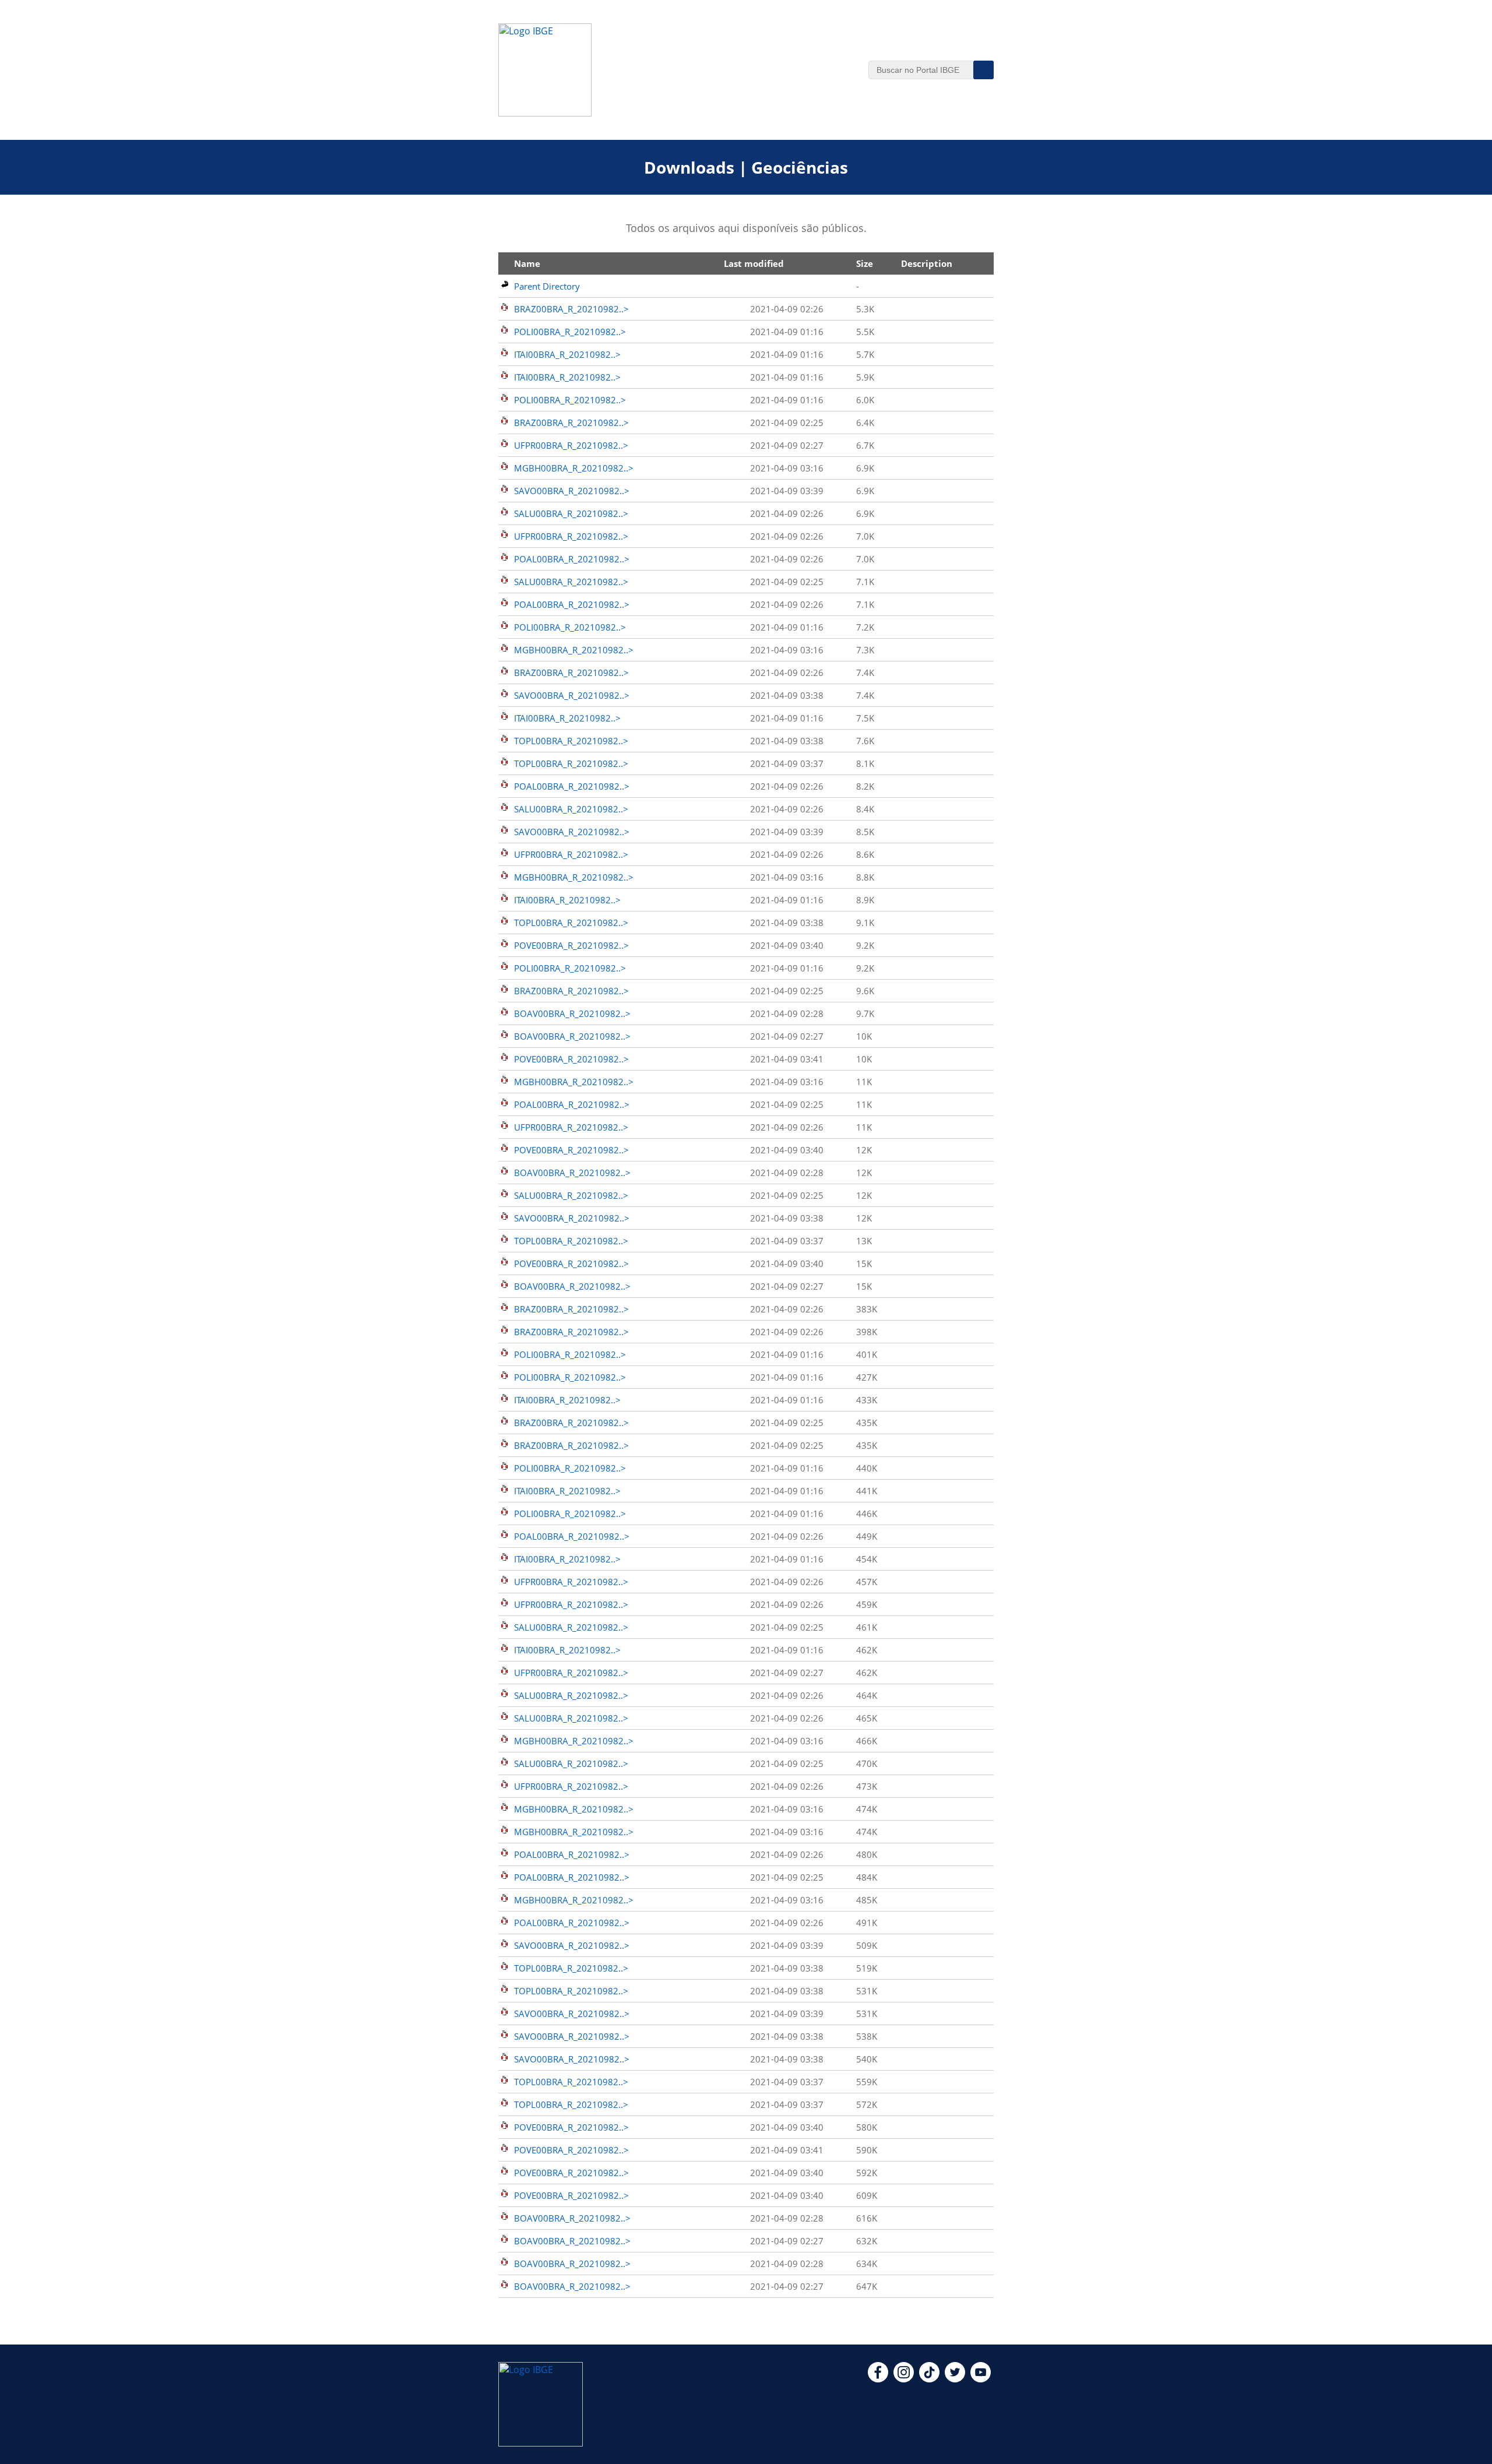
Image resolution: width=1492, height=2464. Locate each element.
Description (927, 263)
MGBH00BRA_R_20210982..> (574, 468)
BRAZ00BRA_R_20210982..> (571, 309)
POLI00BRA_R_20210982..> (570, 332)
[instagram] (904, 2379)
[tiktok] (929, 2379)
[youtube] (981, 2379)
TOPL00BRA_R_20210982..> (571, 741)
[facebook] (878, 2379)
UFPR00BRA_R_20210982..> (571, 445)
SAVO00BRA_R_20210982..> (572, 491)
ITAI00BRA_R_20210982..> (567, 354)
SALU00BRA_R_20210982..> (571, 513)
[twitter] (955, 2379)
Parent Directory (547, 286)
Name (527, 263)
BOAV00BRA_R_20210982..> (572, 1013)
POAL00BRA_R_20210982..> (572, 559)
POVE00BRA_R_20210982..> (571, 945)
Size (865, 263)
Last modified (754, 263)
